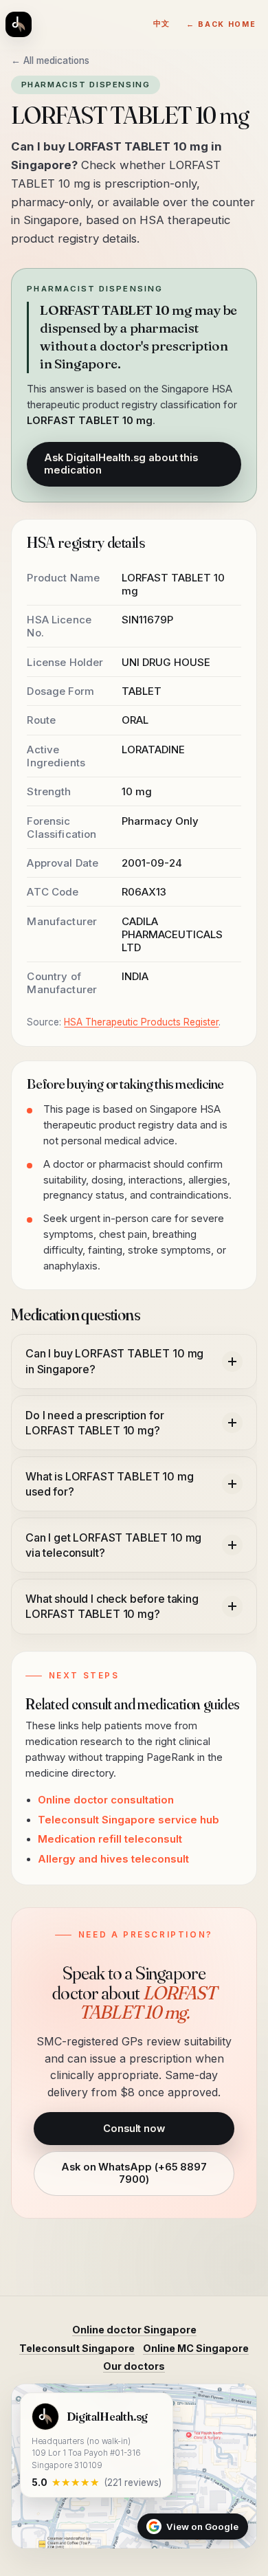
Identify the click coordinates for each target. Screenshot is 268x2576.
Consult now (134, 2129)
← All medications (50, 60)
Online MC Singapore (196, 2348)
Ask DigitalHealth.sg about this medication (121, 464)
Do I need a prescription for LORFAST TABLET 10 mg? (95, 1423)
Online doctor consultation (106, 1800)
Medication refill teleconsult (110, 1839)
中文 (162, 24)
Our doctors (134, 2366)
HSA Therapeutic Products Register (141, 1022)
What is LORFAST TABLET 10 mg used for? (110, 1484)
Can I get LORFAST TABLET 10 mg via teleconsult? (113, 1545)
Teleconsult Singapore (77, 2348)
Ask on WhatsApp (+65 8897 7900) (134, 2173)
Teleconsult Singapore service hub (129, 1820)
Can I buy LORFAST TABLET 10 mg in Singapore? (114, 1361)
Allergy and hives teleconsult (113, 1859)
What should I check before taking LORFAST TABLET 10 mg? (112, 1606)
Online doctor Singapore (134, 2330)
